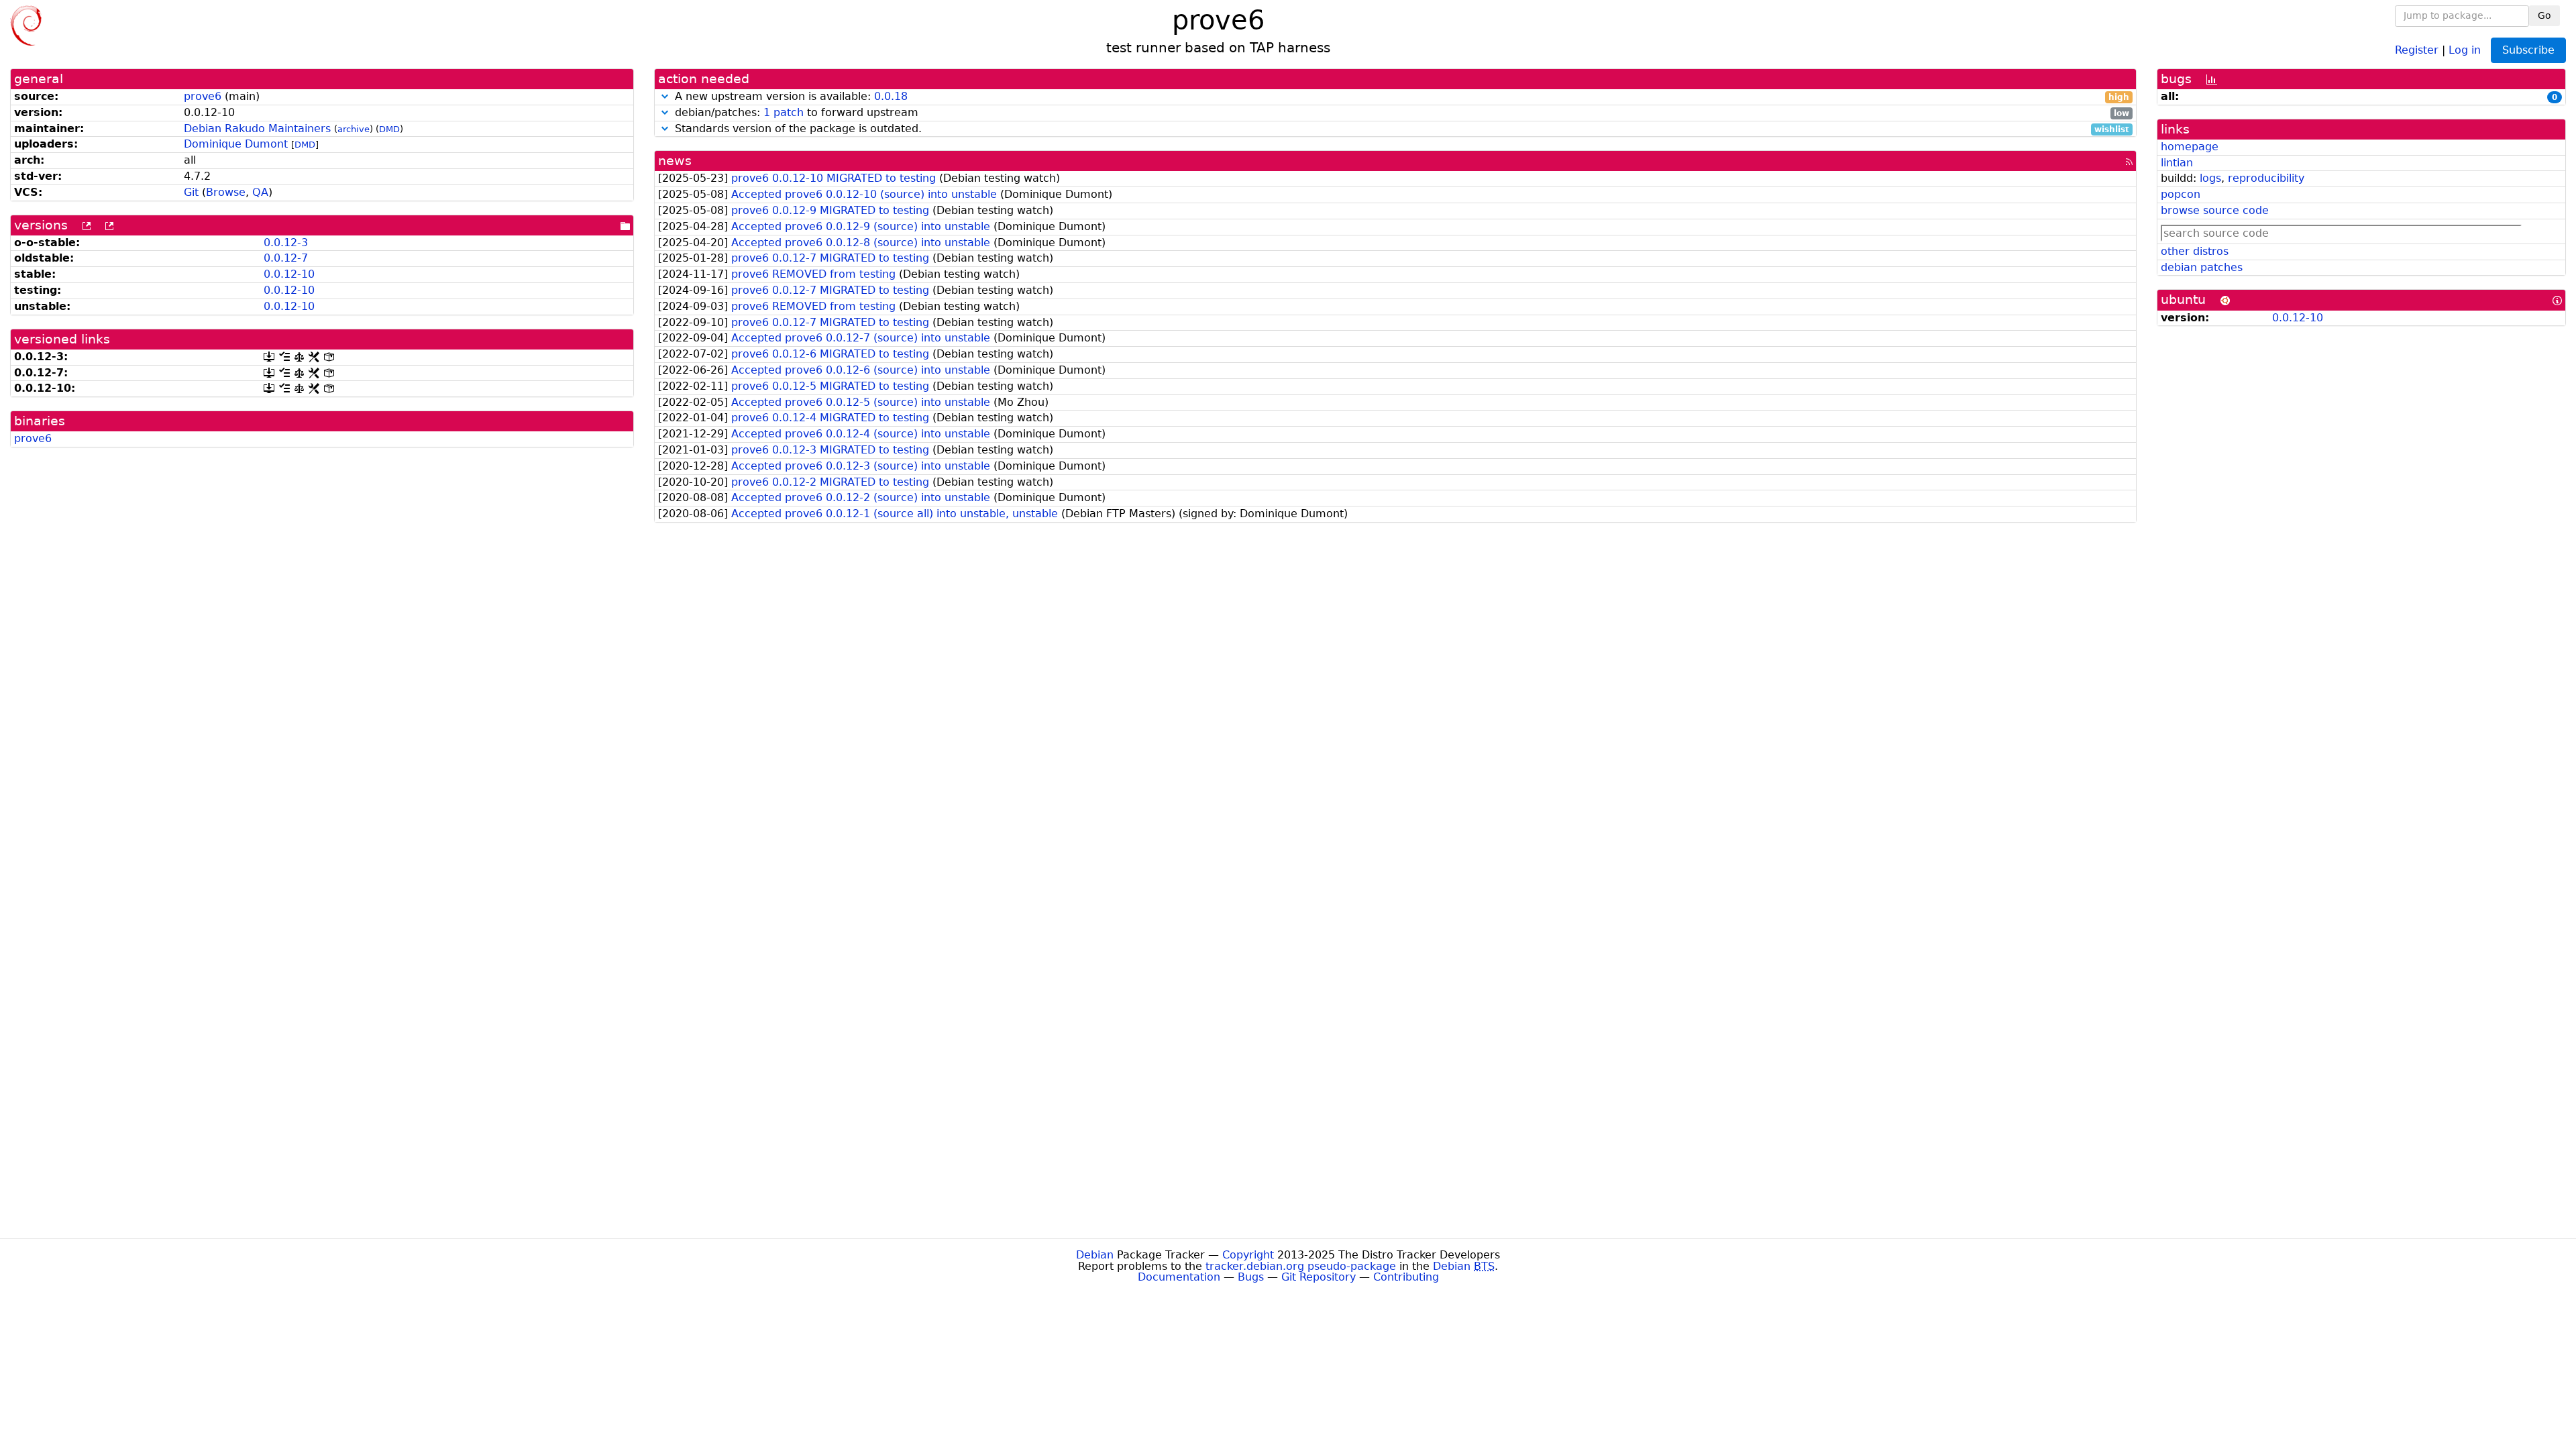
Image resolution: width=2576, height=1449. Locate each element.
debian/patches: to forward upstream (1400, 113)
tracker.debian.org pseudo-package (1301, 1266)
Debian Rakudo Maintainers (257, 128)
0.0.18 (891, 96)
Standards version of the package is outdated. (1400, 129)
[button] (665, 96)
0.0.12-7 (286, 258)
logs (2210, 178)
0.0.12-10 (289, 274)
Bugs (1251, 1277)
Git (191, 192)
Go (2544, 15)
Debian (1095, 1255)
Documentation (1179, 1277)
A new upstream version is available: (1400, 97)
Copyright (1248, 1255)
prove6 (203, 96)
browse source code (2215, 210)
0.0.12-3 (286, 243)
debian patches (2202, 267)
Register (2417, 49)
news (675, 161)
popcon (2181, 194)
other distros (2195, 251)
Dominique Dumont (236, 144)
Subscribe (2528, 50)
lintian (2177, 163)
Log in (2465, 49)
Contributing (1406, 1277)
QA (260, 192)
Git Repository (1319, 1277)
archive (354, 129)
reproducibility (2266, 178)
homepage (2190, 147)
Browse (226, 192)
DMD (389, 129)
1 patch (784, 112)
